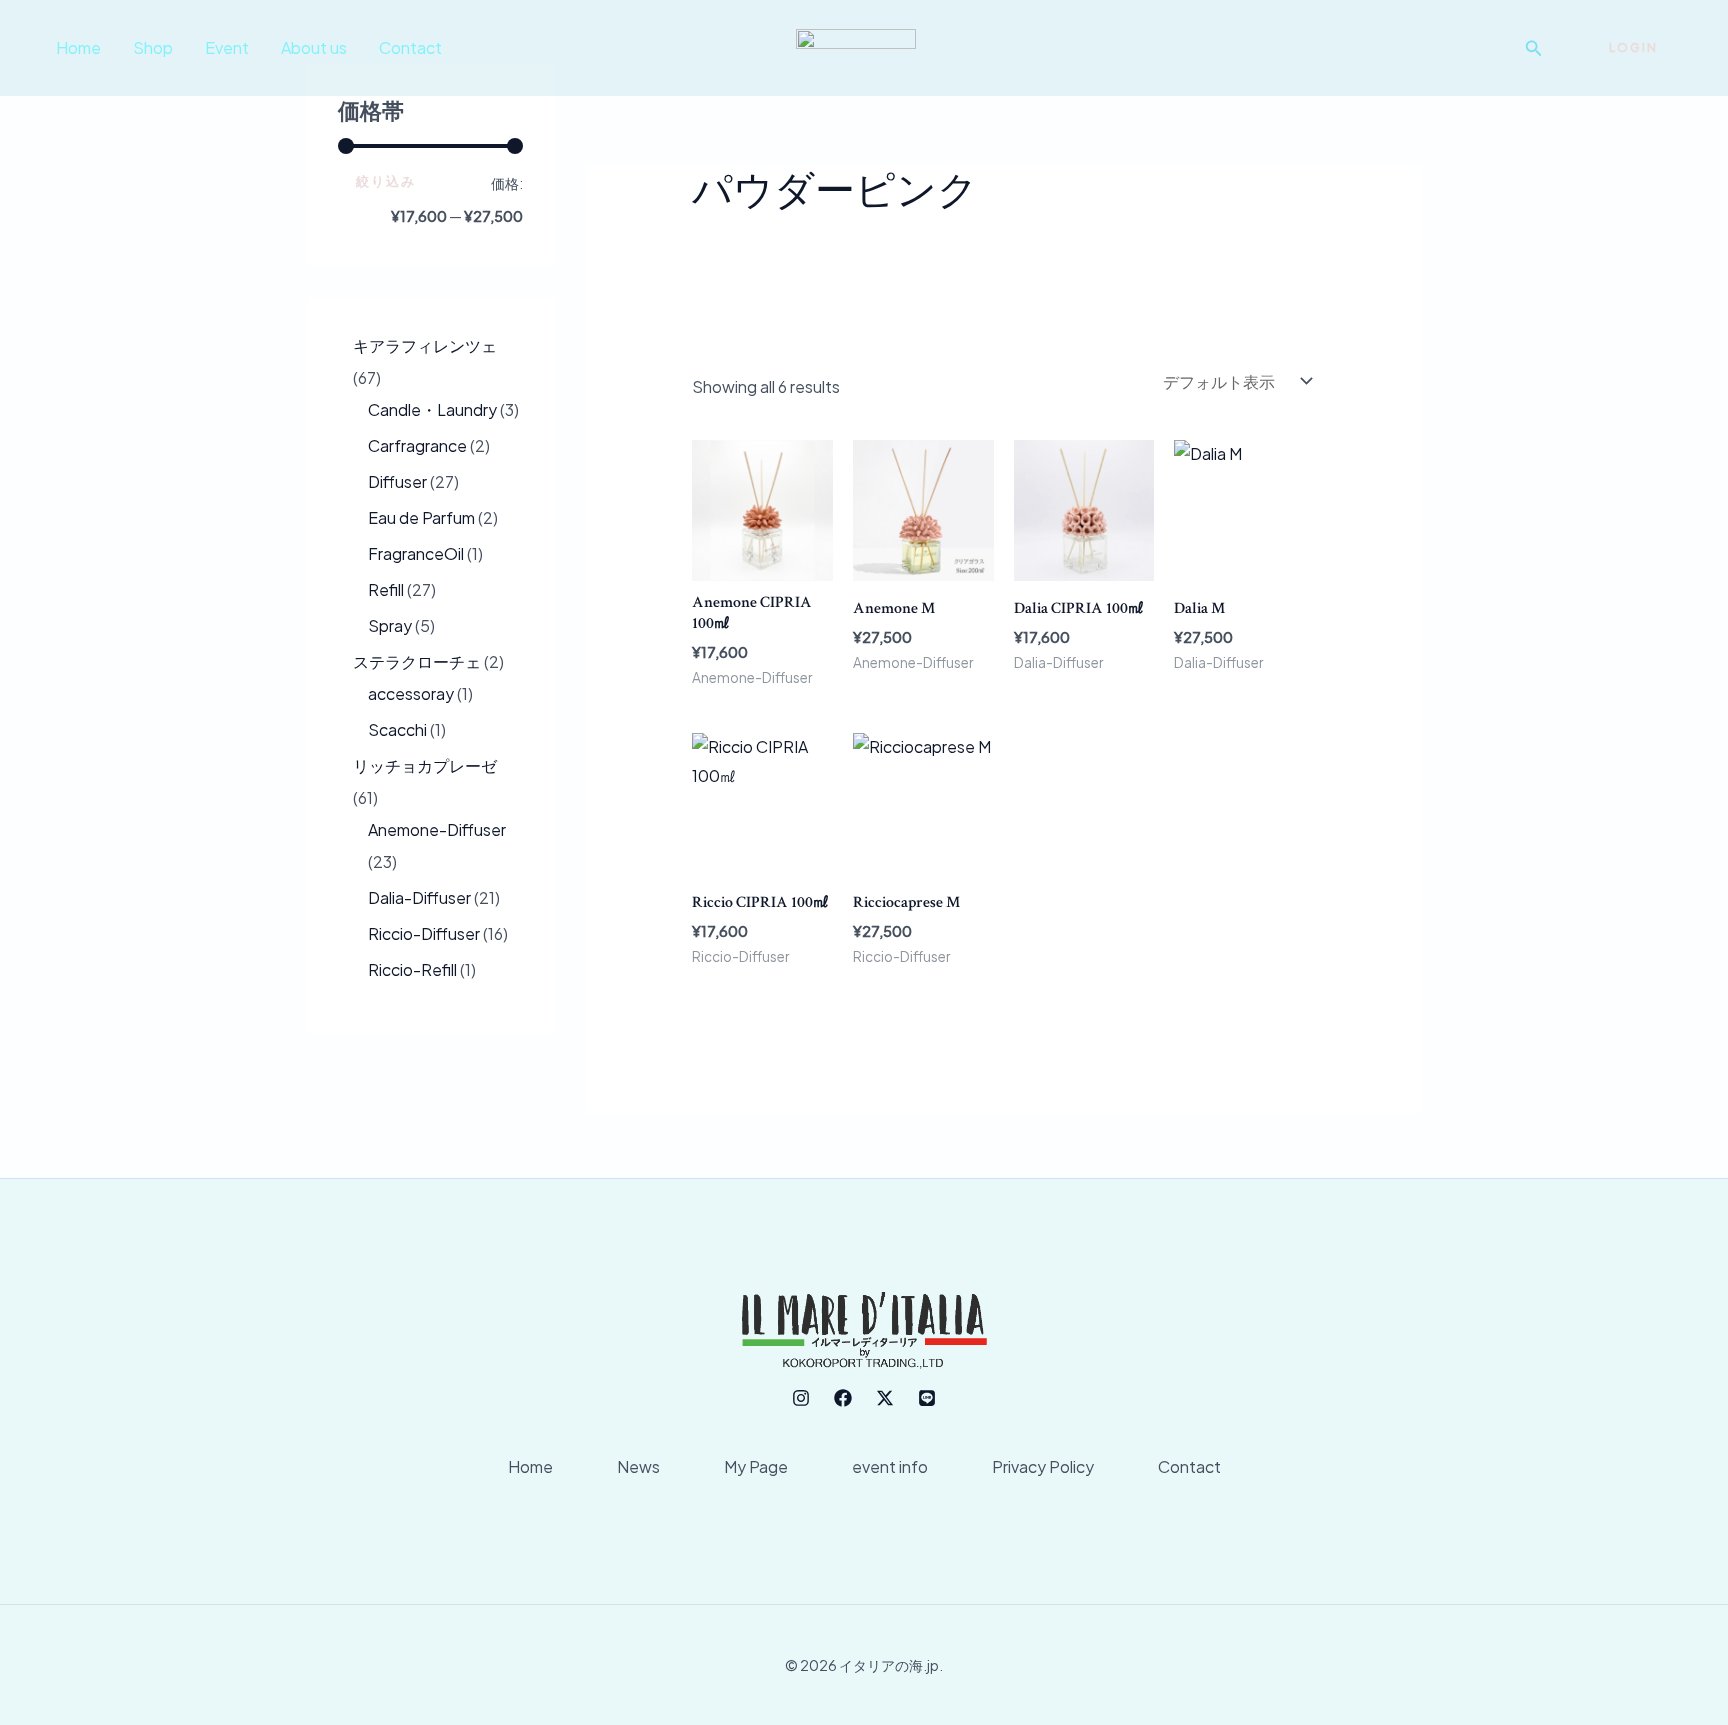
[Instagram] (801, 1398)
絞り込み (386, 181)
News (638, 1466)
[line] (927, 1398)
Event (227, 47)
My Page (756, 1466)
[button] (1534, 48)
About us (314, 47)
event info (890, 1466)
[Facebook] (843, 1398)
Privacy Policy (1043, 1466)
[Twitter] (885, 1398)
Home (78, 47)
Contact (410, 47)
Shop (153, 47)
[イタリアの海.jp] (856, 45)
